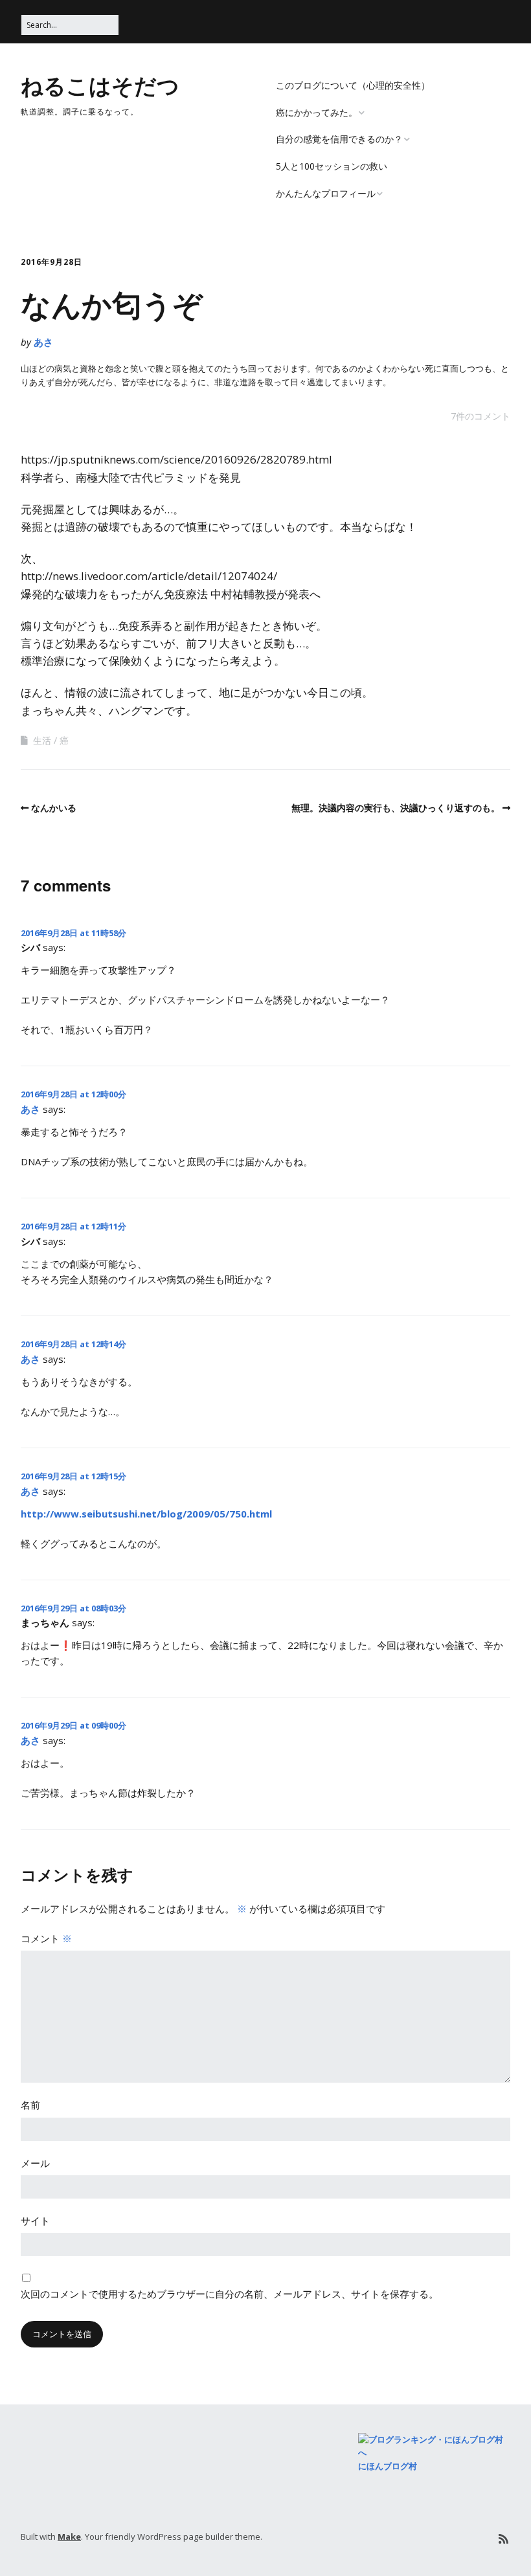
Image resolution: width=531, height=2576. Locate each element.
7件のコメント (480, 416)
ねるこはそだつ (100, 85)
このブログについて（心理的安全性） (353, 85)
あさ (43, 342)
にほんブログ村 (388, 2466)
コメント (46, 1938)
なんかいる (54, 808)
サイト (35, 2221)
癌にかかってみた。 (317, 112)
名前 (30, 2105)
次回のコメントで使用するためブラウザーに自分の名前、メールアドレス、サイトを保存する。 (230, 2294)
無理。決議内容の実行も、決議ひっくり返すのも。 (396, 808)
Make (69, 2537)
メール (35, 2163)
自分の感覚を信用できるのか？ (339, 139)
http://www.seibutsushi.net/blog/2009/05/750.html (146, 1514)
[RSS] (503, 2539)
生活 (42, 740)
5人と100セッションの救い (332, 166)
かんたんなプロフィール (326, 193)
